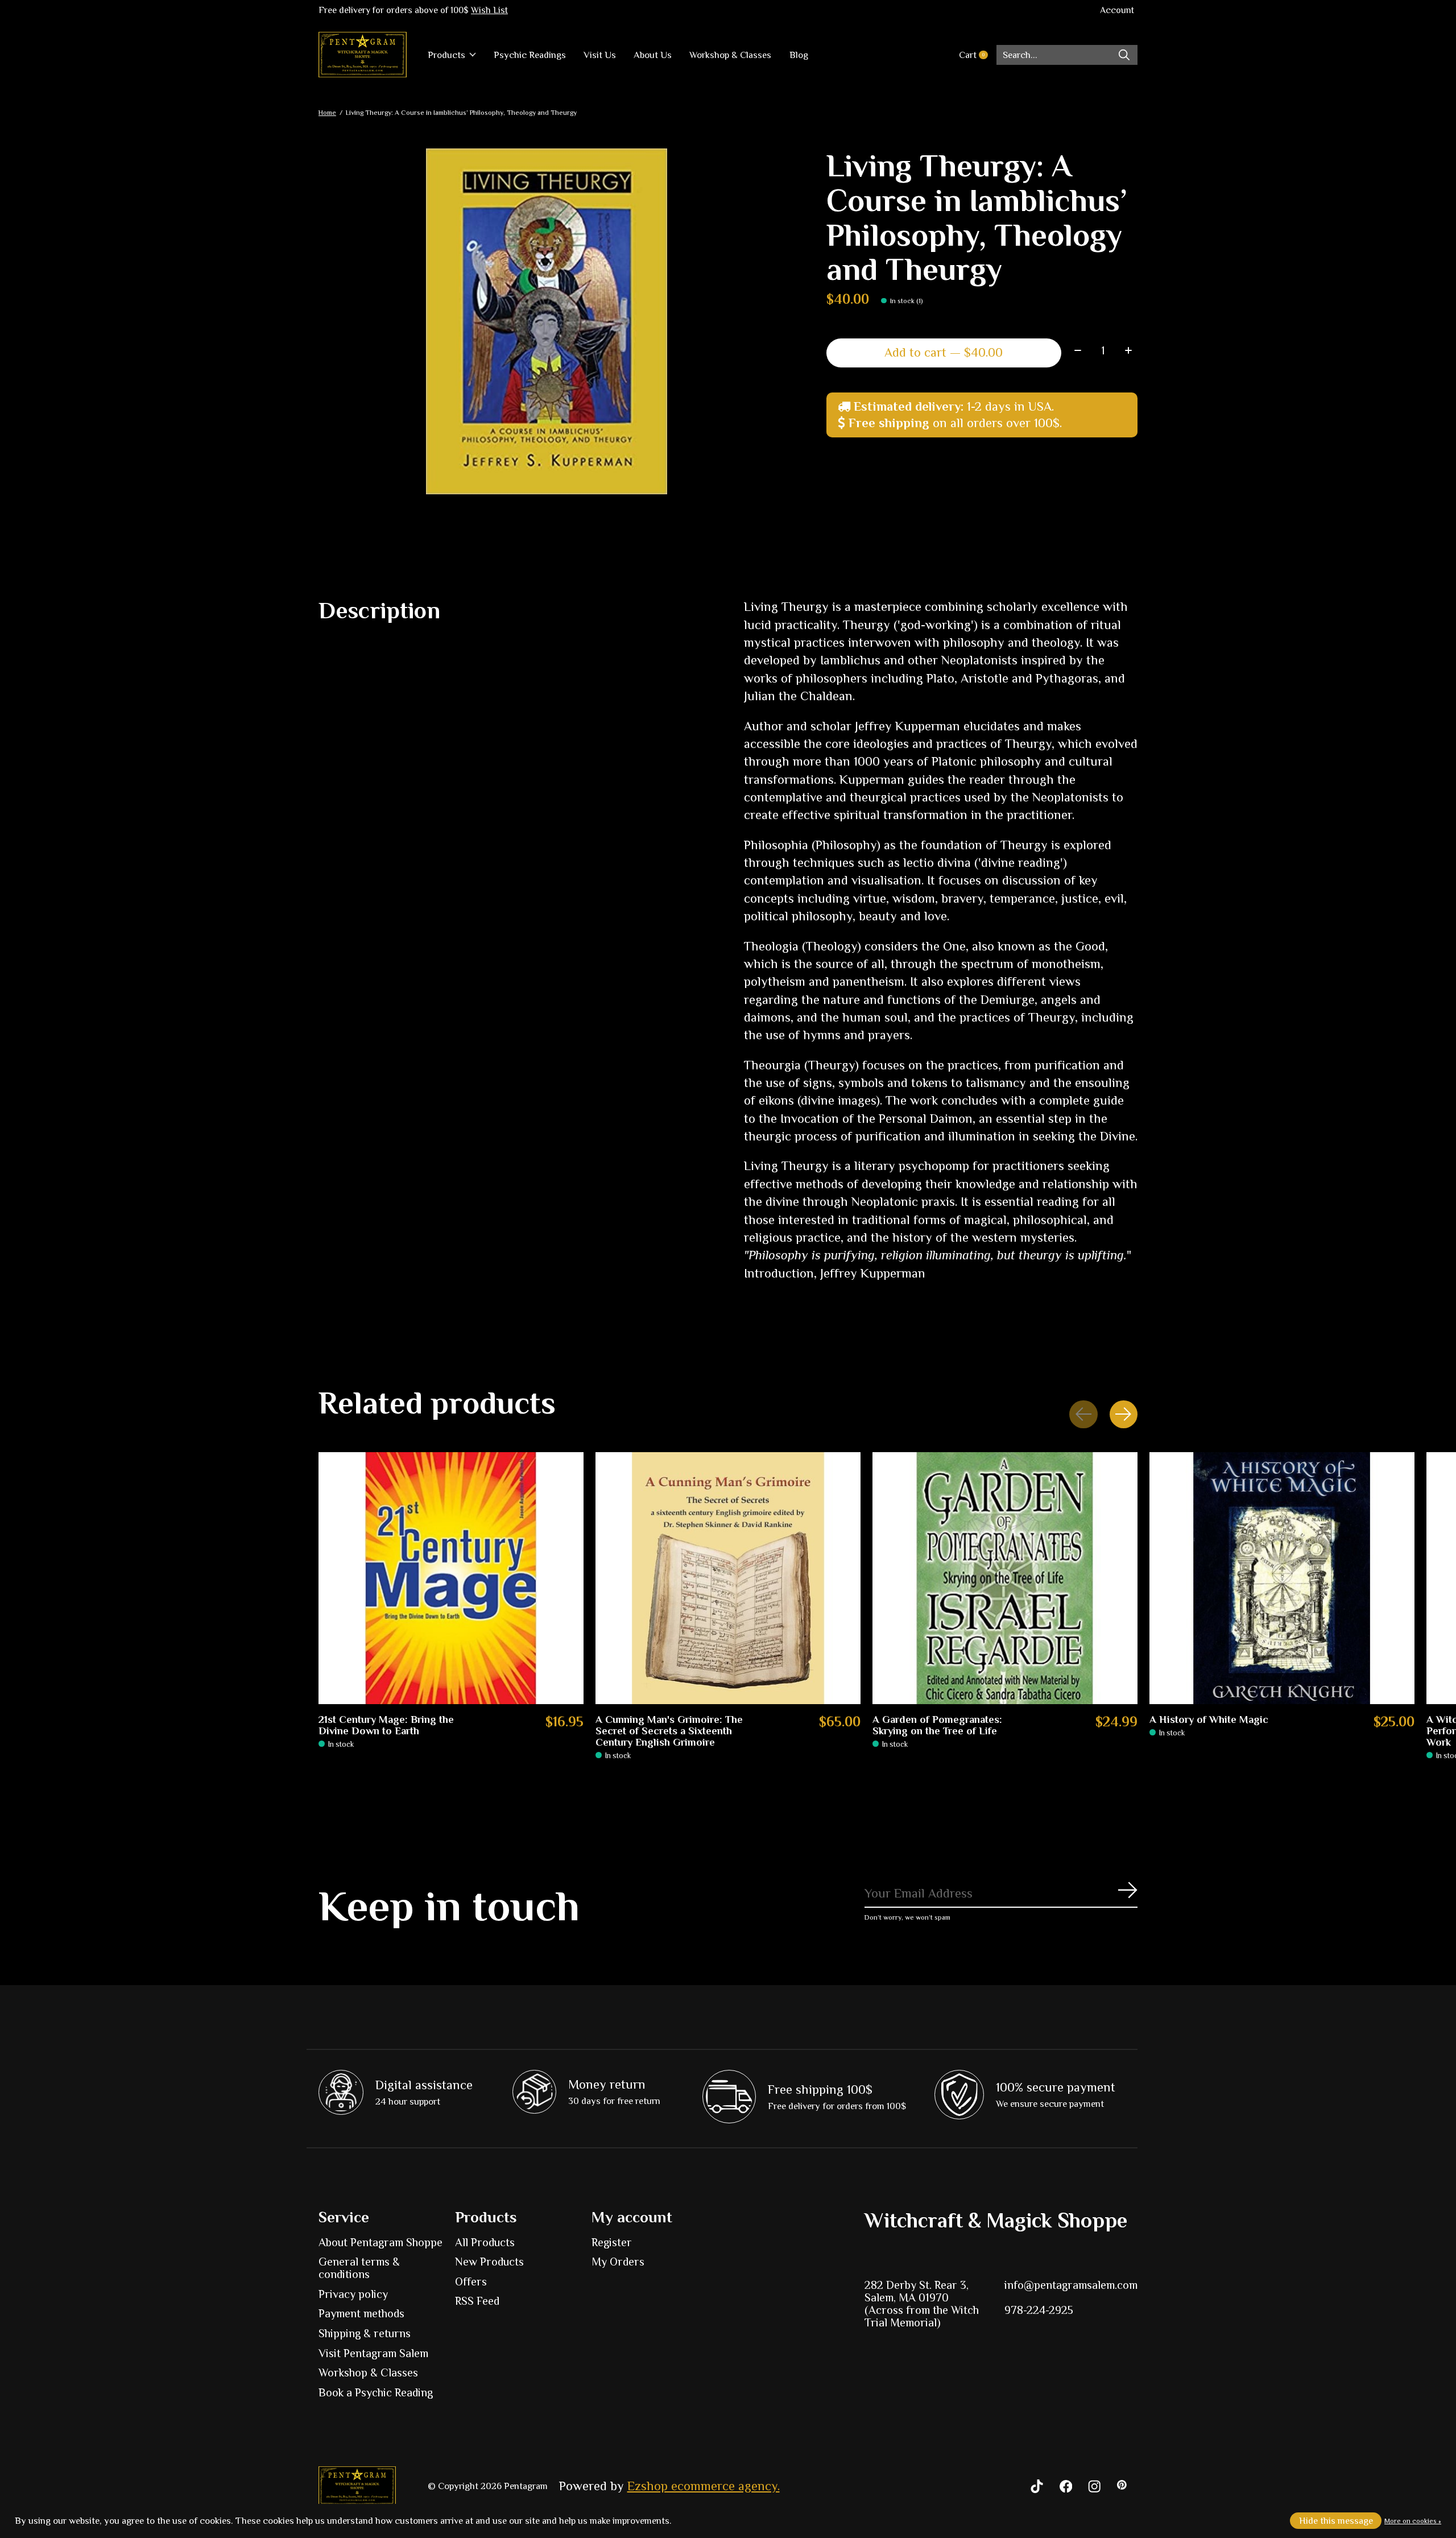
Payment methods (361, 2313)
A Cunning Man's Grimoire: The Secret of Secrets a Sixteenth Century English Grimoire (669, 1730)
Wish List (489, 10)
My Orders (618, 2262)
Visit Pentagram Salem (373, 2353)
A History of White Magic (1209, 1719)
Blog (799, 55)
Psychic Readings (530, 55)
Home (327, 113)
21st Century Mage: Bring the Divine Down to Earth (386, 1725)
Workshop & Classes (730, 55)
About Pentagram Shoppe (380, 2242)
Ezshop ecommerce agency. (704, 2486)
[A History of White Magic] (1282, 1578)
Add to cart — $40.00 (944, 352)
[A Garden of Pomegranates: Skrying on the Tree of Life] (1005, 1578)
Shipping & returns (365, 2333)
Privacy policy (353, 2294)
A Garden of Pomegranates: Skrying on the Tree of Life (937, 1725)
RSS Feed (477, 2301)
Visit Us (600, 55)
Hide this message (1336, 2521)
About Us (653, 55)
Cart (977, 55)
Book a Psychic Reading (376, 2392)
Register (612, 2242)
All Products (485, 2242)
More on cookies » (1413, 2521)
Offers (471, 2281)
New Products (489, 2262)
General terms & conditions (359, 2268)
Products (446, 55)
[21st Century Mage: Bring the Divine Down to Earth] (451, 1578)
